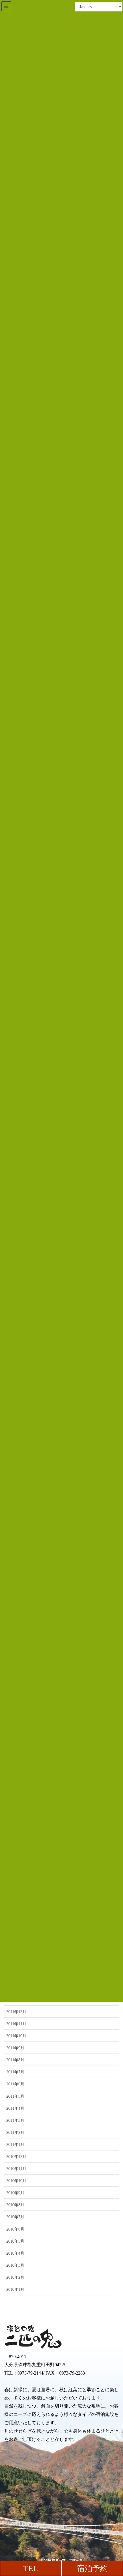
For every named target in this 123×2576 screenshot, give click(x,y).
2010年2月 (15, 2277)
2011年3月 (15, 2121)
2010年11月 (16, 2169)
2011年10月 (16, 2036)
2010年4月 (15, 2253)
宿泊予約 (92, 2569)
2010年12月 (16, 2157)
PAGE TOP (114, 2494)
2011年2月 (15, 2133)
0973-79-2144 (30, 2373)
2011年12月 (16, 2012)
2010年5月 (15, 2241)
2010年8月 (15, 2205)
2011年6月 (15, 2084)
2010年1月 (15, 2290)
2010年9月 (15, 2193)
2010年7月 (15, 2217)
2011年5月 (15, 2096)
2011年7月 (15, 2072)
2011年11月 (16, 2024)
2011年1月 (15, 2145)
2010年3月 (15, 2265)
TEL (31, 2569)
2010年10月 (16, 2181)
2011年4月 (15, 2108)
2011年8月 (15, 2060)
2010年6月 (15, 2229)
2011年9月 (15, 2048)
